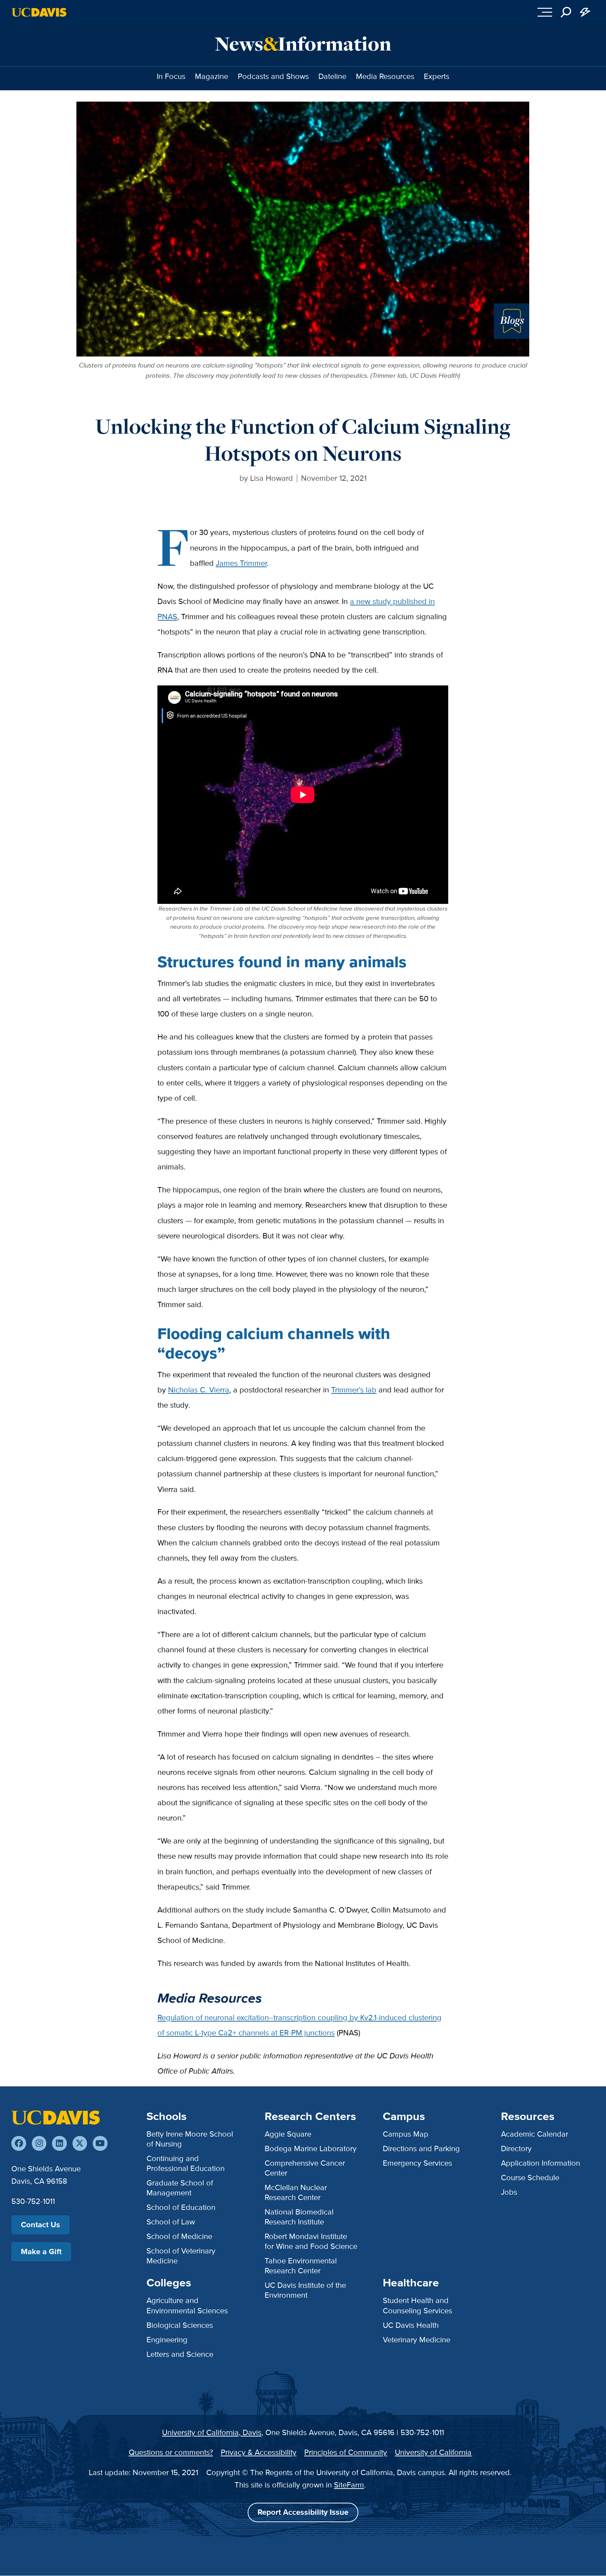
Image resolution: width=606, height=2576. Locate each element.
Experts (437, 76)
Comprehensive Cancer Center (305, 2168)
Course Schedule (530, 2178)
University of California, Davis (212, 2432)
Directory (516, 2148)
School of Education (181, 2207)
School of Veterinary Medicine (181, 2256)
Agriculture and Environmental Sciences (187, 2305)
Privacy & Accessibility (259, 2452)
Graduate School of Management (180, 2188)
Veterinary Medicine (417, 2340)
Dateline (332, 76)
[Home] (56, 2117)
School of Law (171, 2222)
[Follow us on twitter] (80, 2143)
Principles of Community (346, 2452)
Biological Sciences (180, 2325)
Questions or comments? (171, 2452)
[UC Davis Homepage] (39, 12)
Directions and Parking (421, 2148)
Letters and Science (180, 2354)
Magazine (212, 76)
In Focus (171, 76)
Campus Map (406, 2134)
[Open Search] (566, 12)
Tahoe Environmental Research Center (301, 2266)
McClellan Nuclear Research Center (296, 2192)
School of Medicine (179, 2236)
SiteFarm (349, 2485)
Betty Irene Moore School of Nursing (190, 2139)
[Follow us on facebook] (19, 2143)
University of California (433, 2452)
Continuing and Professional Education (186, 2163)
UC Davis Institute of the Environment (305, 2290)
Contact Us (41, 2225)
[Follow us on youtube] (100, 2143)
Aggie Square (288, 2134)
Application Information (541, 2163)
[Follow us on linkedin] (59, 2143)
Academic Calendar (535, 2134)
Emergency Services (417, 2163)
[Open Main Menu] (545, 12)
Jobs (509, 2192)
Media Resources (385, 76)
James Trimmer (241, 563)
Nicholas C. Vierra (199, 1390)
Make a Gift (41, 2252)
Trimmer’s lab (354, 1390)
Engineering (167, 2340)
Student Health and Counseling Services (417, 2305)
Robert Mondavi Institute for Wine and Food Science (311, 2241)
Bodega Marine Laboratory (311, 2148)
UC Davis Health (411, 2325)
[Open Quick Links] (585, 12)
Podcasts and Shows (273, 76)
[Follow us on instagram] (39, 2143)
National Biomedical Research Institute (299, 2217)
